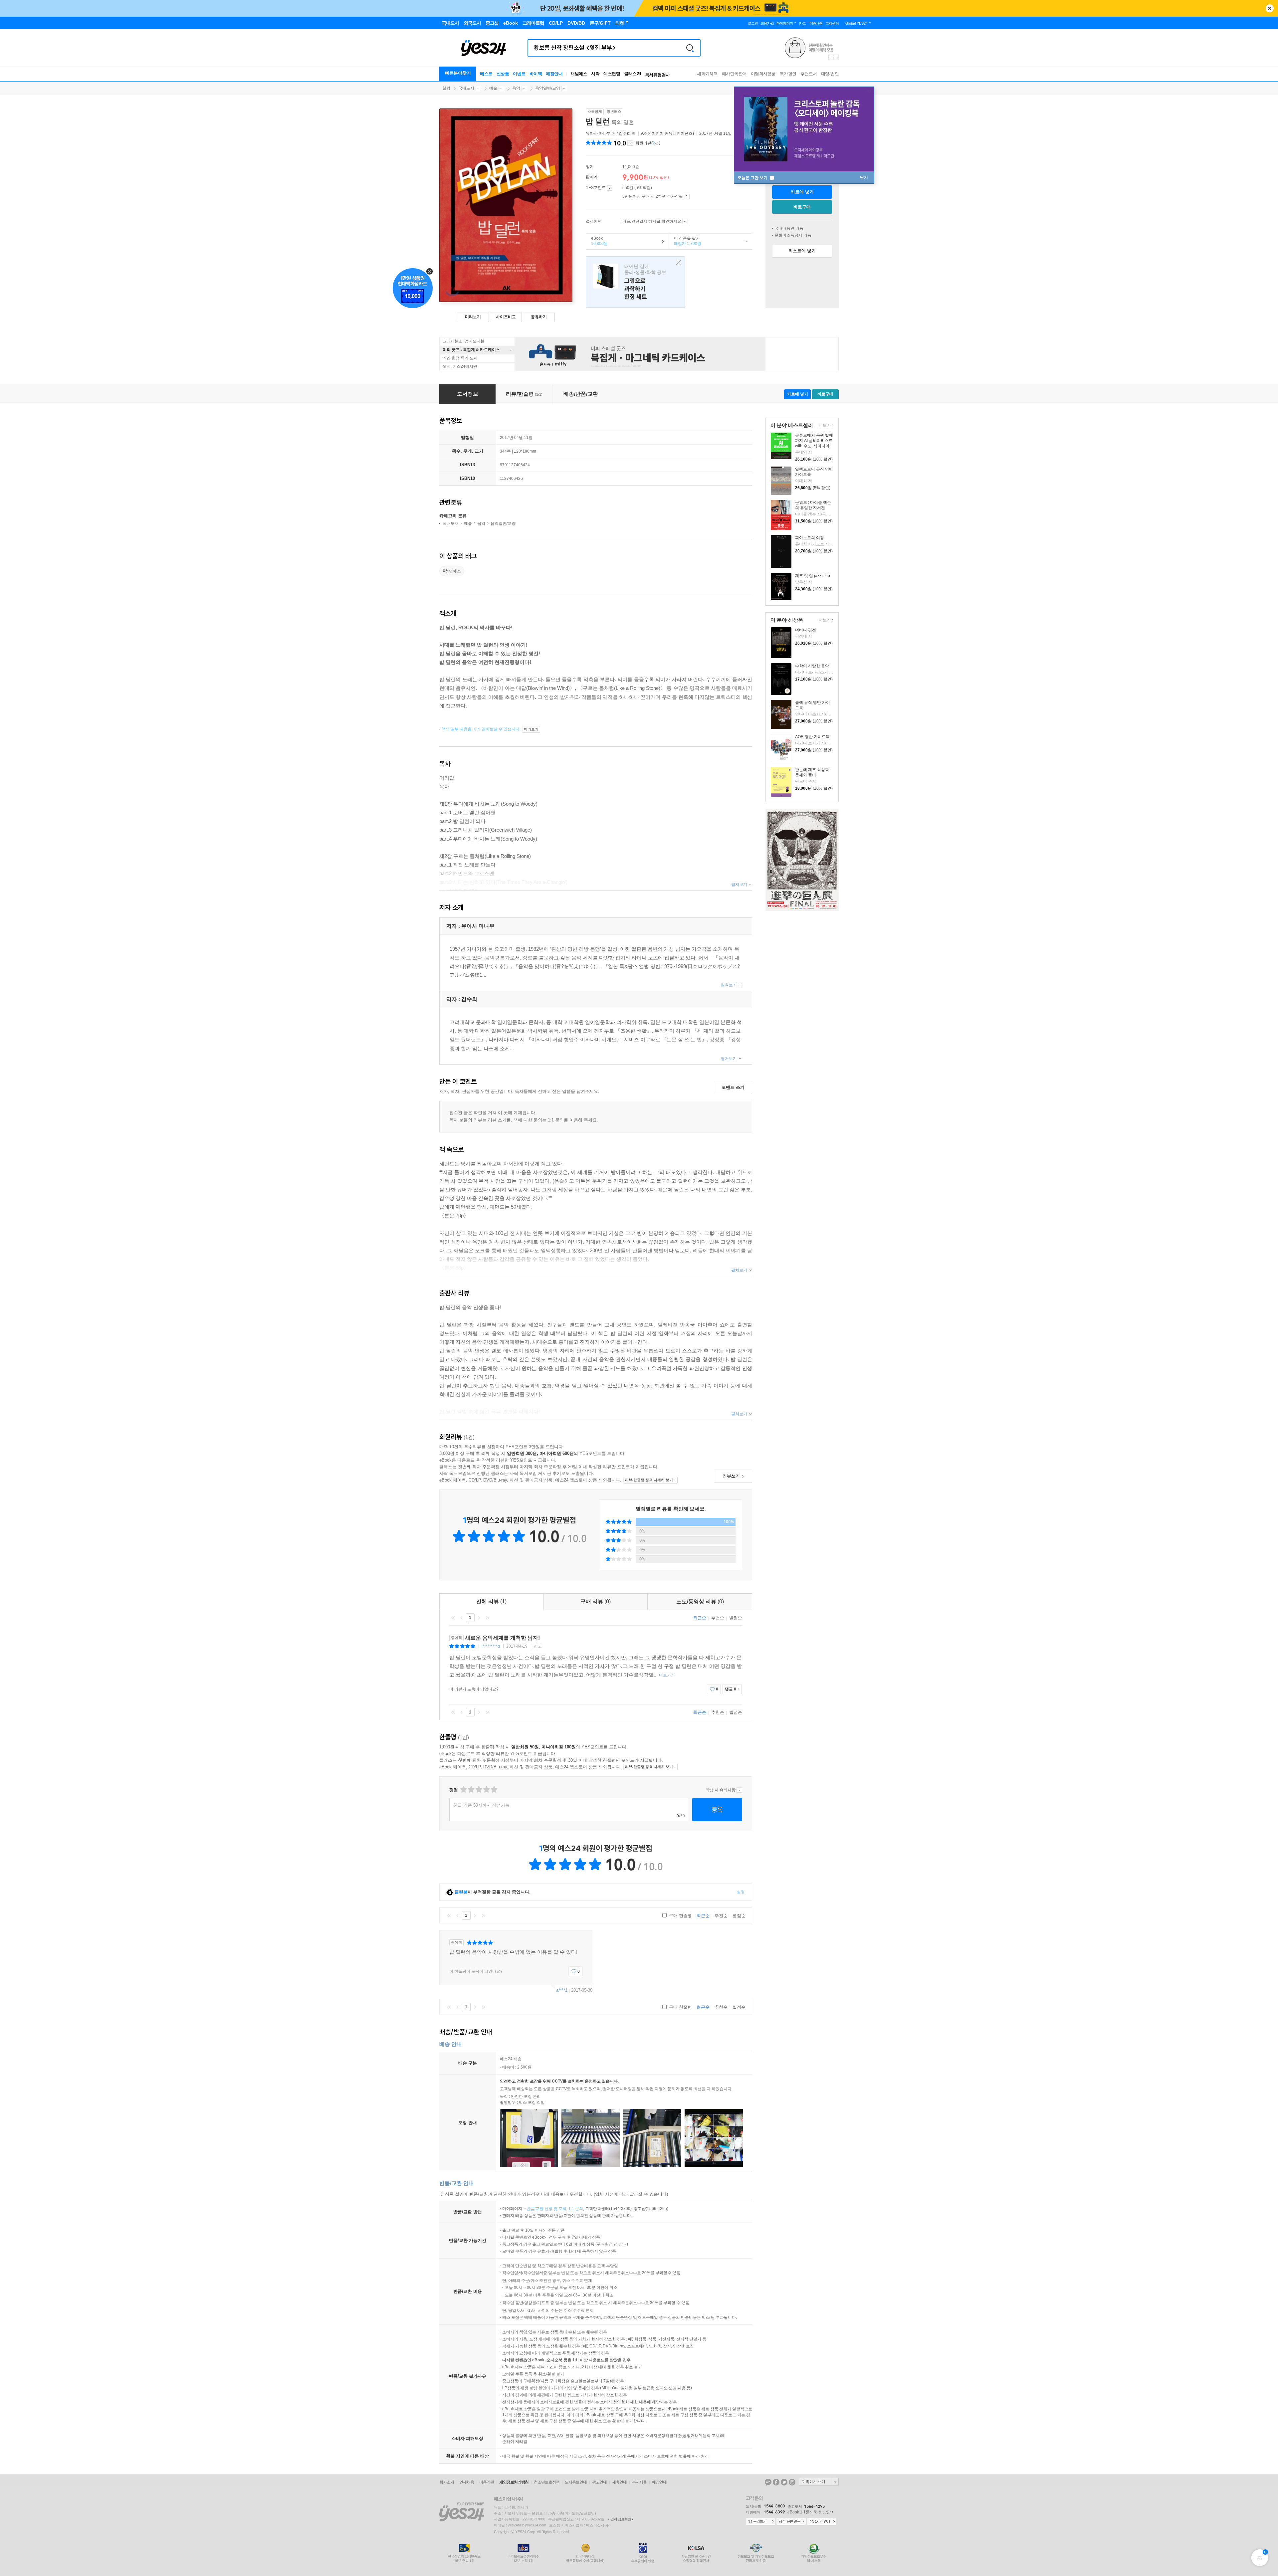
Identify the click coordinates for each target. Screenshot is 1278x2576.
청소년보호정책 (547, 2482)
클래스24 (633, 74)
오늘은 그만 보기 (753, 178)
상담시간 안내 (822, 2522)
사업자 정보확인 (619, 2519)
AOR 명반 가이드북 (812, 737)
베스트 (486, 74)
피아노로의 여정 (810, 538)
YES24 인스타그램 (792, 2482)
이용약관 (487, 2482)
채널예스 (579, 74)
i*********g (491, 1646)
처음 (453, 1618)
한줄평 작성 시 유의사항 (739, 1790)
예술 (493, 88)
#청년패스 (452, 571)
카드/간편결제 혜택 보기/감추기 (685, 222)
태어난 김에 (635, 282)
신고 (538, 1646)
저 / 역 (611, 133)
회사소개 (447, 2482)
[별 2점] (463, 1789)
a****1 (562, 1990)
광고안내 (599, 2482)
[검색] (690, 48)
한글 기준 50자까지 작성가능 (481, 1805)
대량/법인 (830, 74)
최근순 (700, 1618)
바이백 (536, 74)
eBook (597, 241)
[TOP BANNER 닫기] (1270, 8)
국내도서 (466, 88)
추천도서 (809, 74)
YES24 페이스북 (776, 2482)
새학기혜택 (707, 74)
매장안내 (554, 74)
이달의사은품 (763, 74)
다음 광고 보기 (836, 57)
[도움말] (610, 188)
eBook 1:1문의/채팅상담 (809, 2512)
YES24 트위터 (784, 2482)
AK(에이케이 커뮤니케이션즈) (667, 133)
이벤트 (519, 74)
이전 (462, 1618)
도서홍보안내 (576, 2482)
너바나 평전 (806, 630)
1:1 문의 (576, 2209)
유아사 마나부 (598, 133)
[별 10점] (494, 1789)
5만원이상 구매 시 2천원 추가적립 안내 (687, 197)
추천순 (718, 1618)
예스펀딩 (612, 74)
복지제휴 (639, 2482)
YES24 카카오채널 (768, 2482)
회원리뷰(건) (648, 143)
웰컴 (446, 88)
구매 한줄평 (680, 1916)
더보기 (824, 426)
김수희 (625, 133)
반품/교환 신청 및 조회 (546, 2209)
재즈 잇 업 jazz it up (813, 576)
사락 (595, 74)
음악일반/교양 (548, 88)
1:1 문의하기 (760, 2522)
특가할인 (788, 74)
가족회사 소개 (819, 2482)
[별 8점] (486, 1789)
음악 (516, 88)
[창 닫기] (677, 263)
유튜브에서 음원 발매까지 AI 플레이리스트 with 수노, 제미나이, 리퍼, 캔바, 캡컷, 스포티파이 (814, 446)
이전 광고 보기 (831, 57)
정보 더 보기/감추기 (630, 143)
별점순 (736, 1618)
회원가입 (767, 23)
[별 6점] (478, 1789)
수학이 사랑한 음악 (812, 666)
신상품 (503, 74)
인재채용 (467, 2482)
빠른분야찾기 (458, 73)
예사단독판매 (734, 74)
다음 (479, 1618)
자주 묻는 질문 (791, 2522)
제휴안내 (619, 2482)
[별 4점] (471, 1789)
